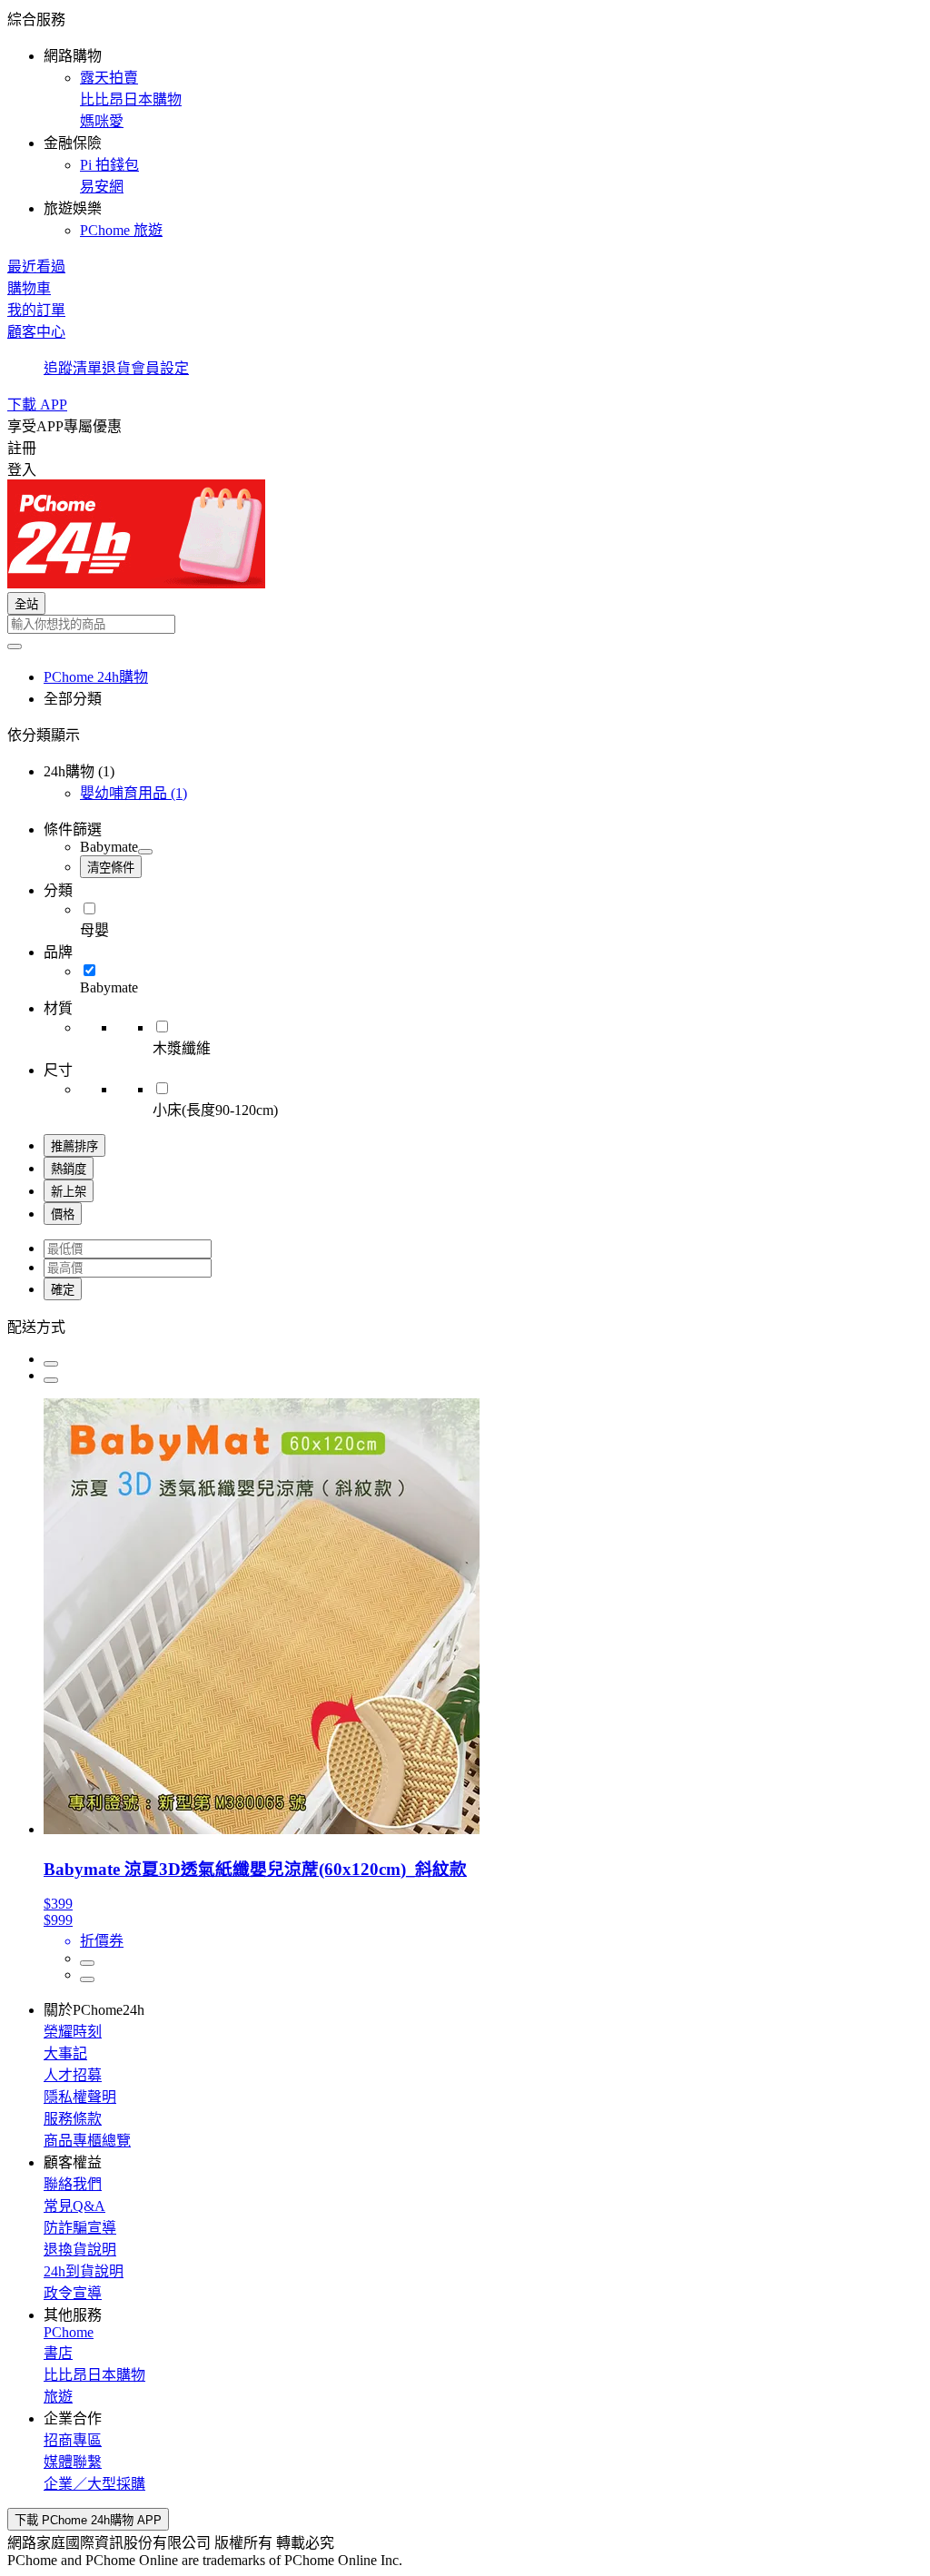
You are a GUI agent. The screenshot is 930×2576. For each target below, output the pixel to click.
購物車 (29, 288)
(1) (134, 793)
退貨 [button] (116, 368)
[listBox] (465, 1326)
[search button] (15, 646)
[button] (465, 123)
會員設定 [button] (160, 368)
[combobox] (465, 624)
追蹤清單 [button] (73, 368)
